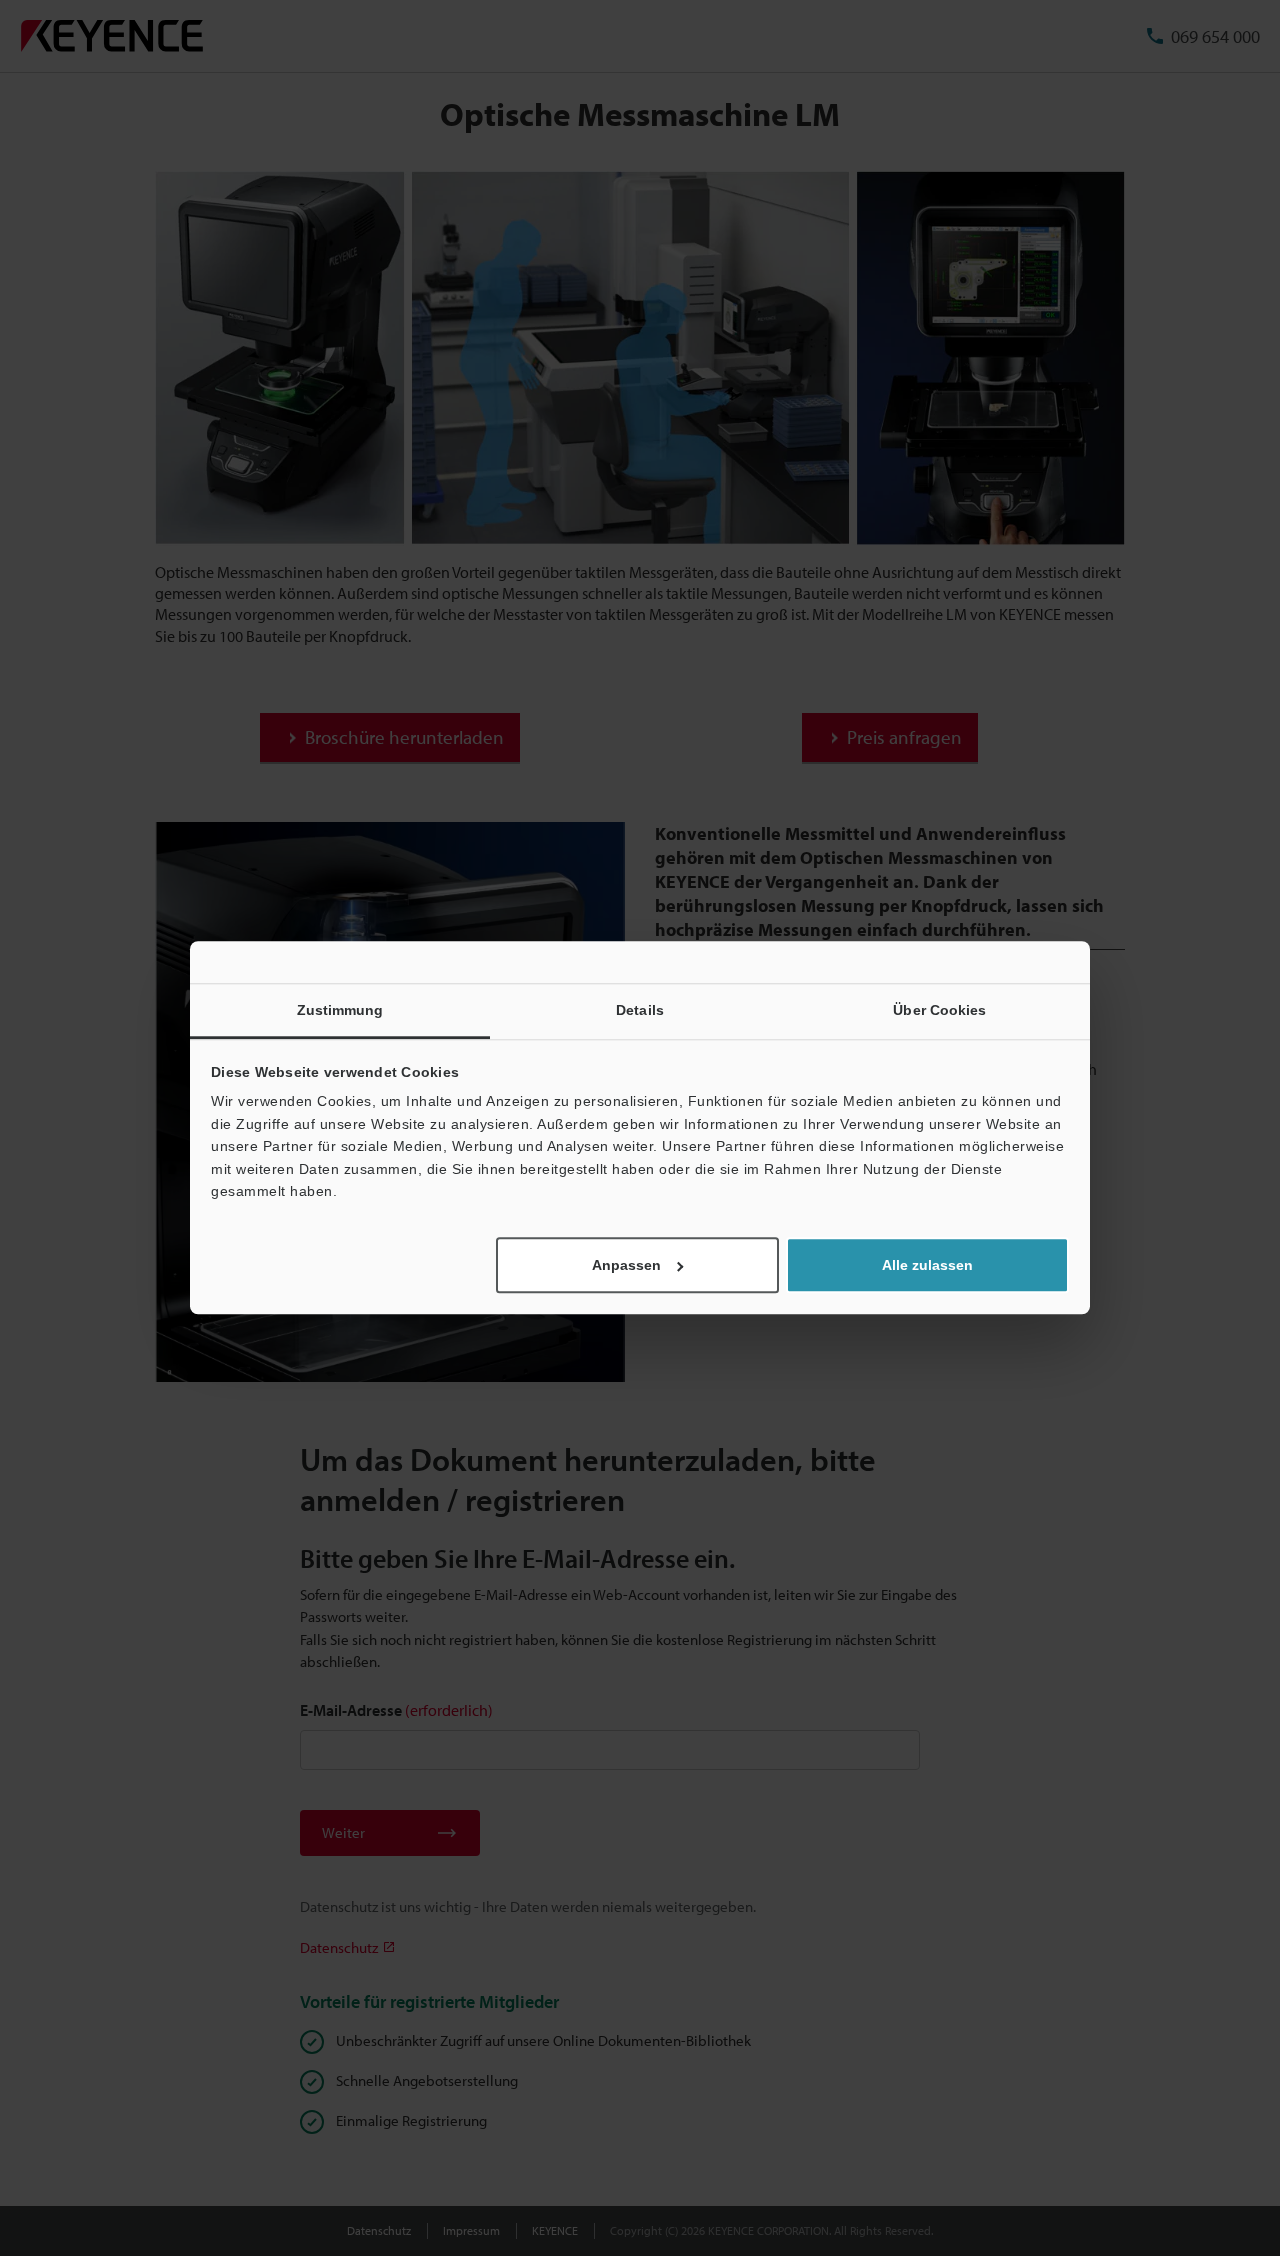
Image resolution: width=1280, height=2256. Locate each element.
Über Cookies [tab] (939, 1010)
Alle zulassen (927, 1266)
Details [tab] (640, 1010)
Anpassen (626, 1266)
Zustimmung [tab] (340, 1010)
